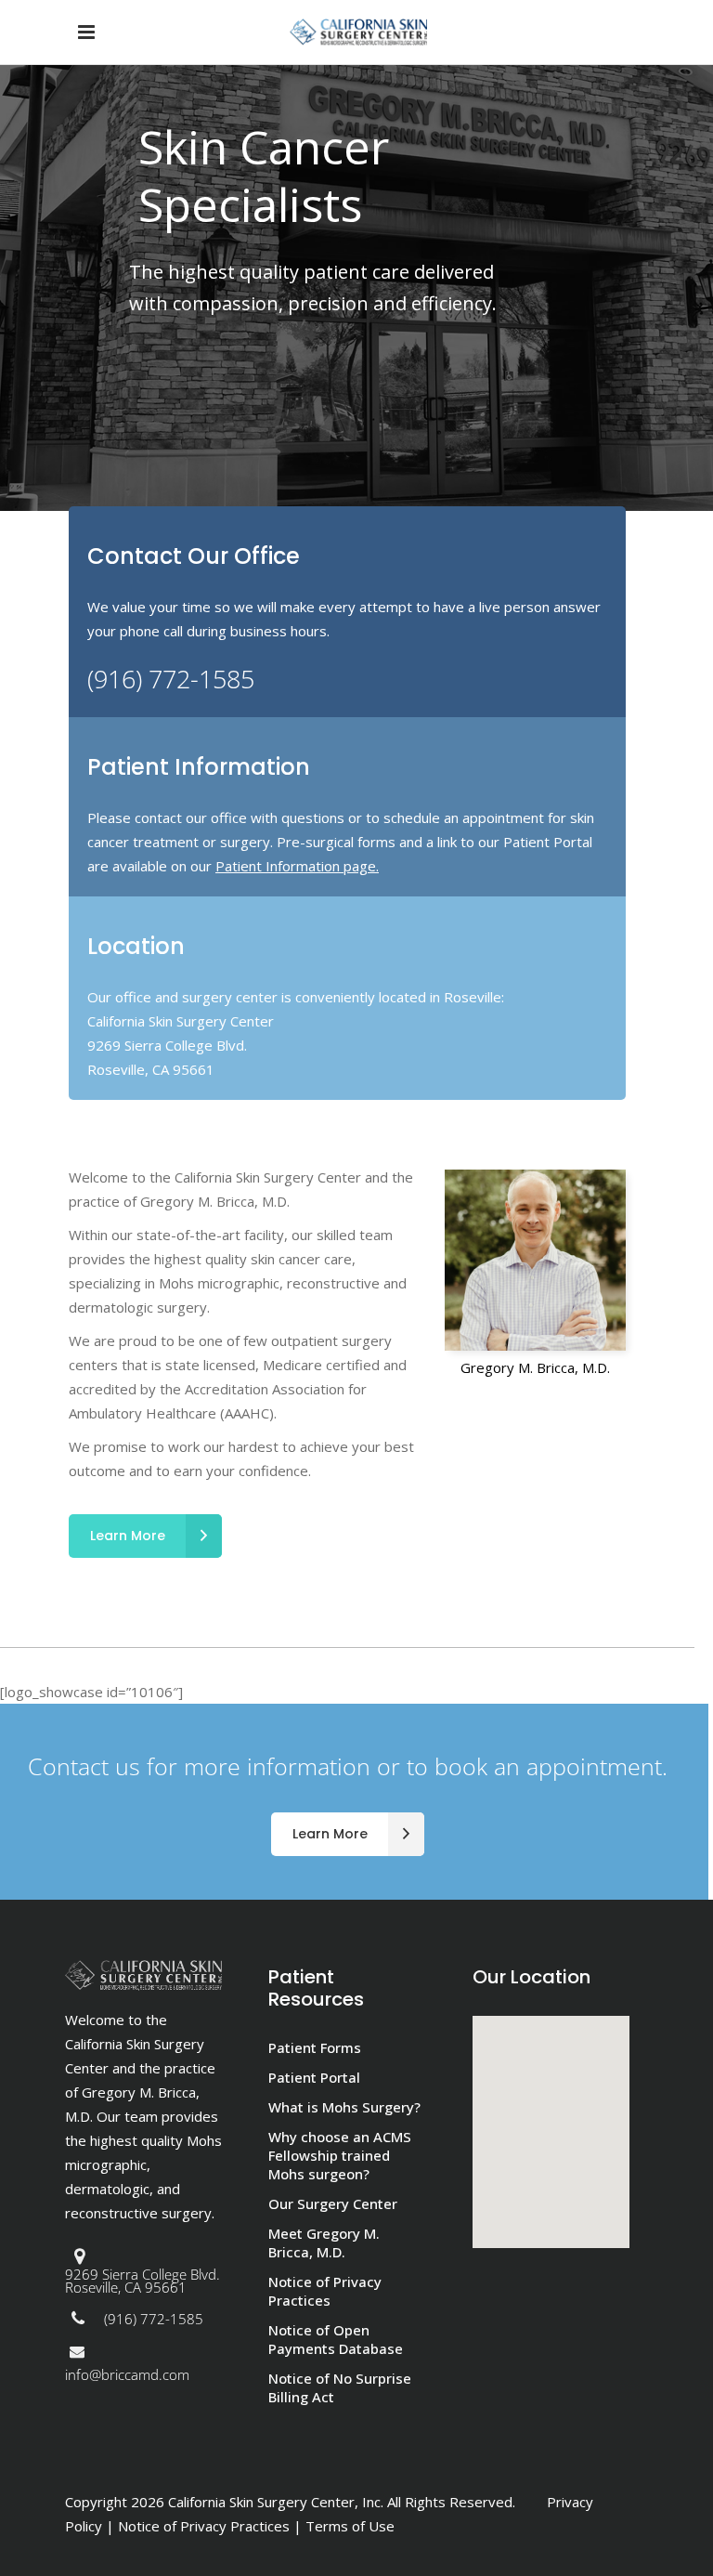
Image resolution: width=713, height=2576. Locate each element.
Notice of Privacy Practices (325, 2291)
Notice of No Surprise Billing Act (340, 2387)
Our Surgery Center (333, 2203)
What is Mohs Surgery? (344, 2107)
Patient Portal (314, 2077)
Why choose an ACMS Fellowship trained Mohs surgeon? (340, 2155)
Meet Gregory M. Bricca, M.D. (324, 2243)
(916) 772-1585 (171, 679)
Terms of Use (350, 2526)
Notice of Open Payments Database (336, 2339)
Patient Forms (315, 2047)
